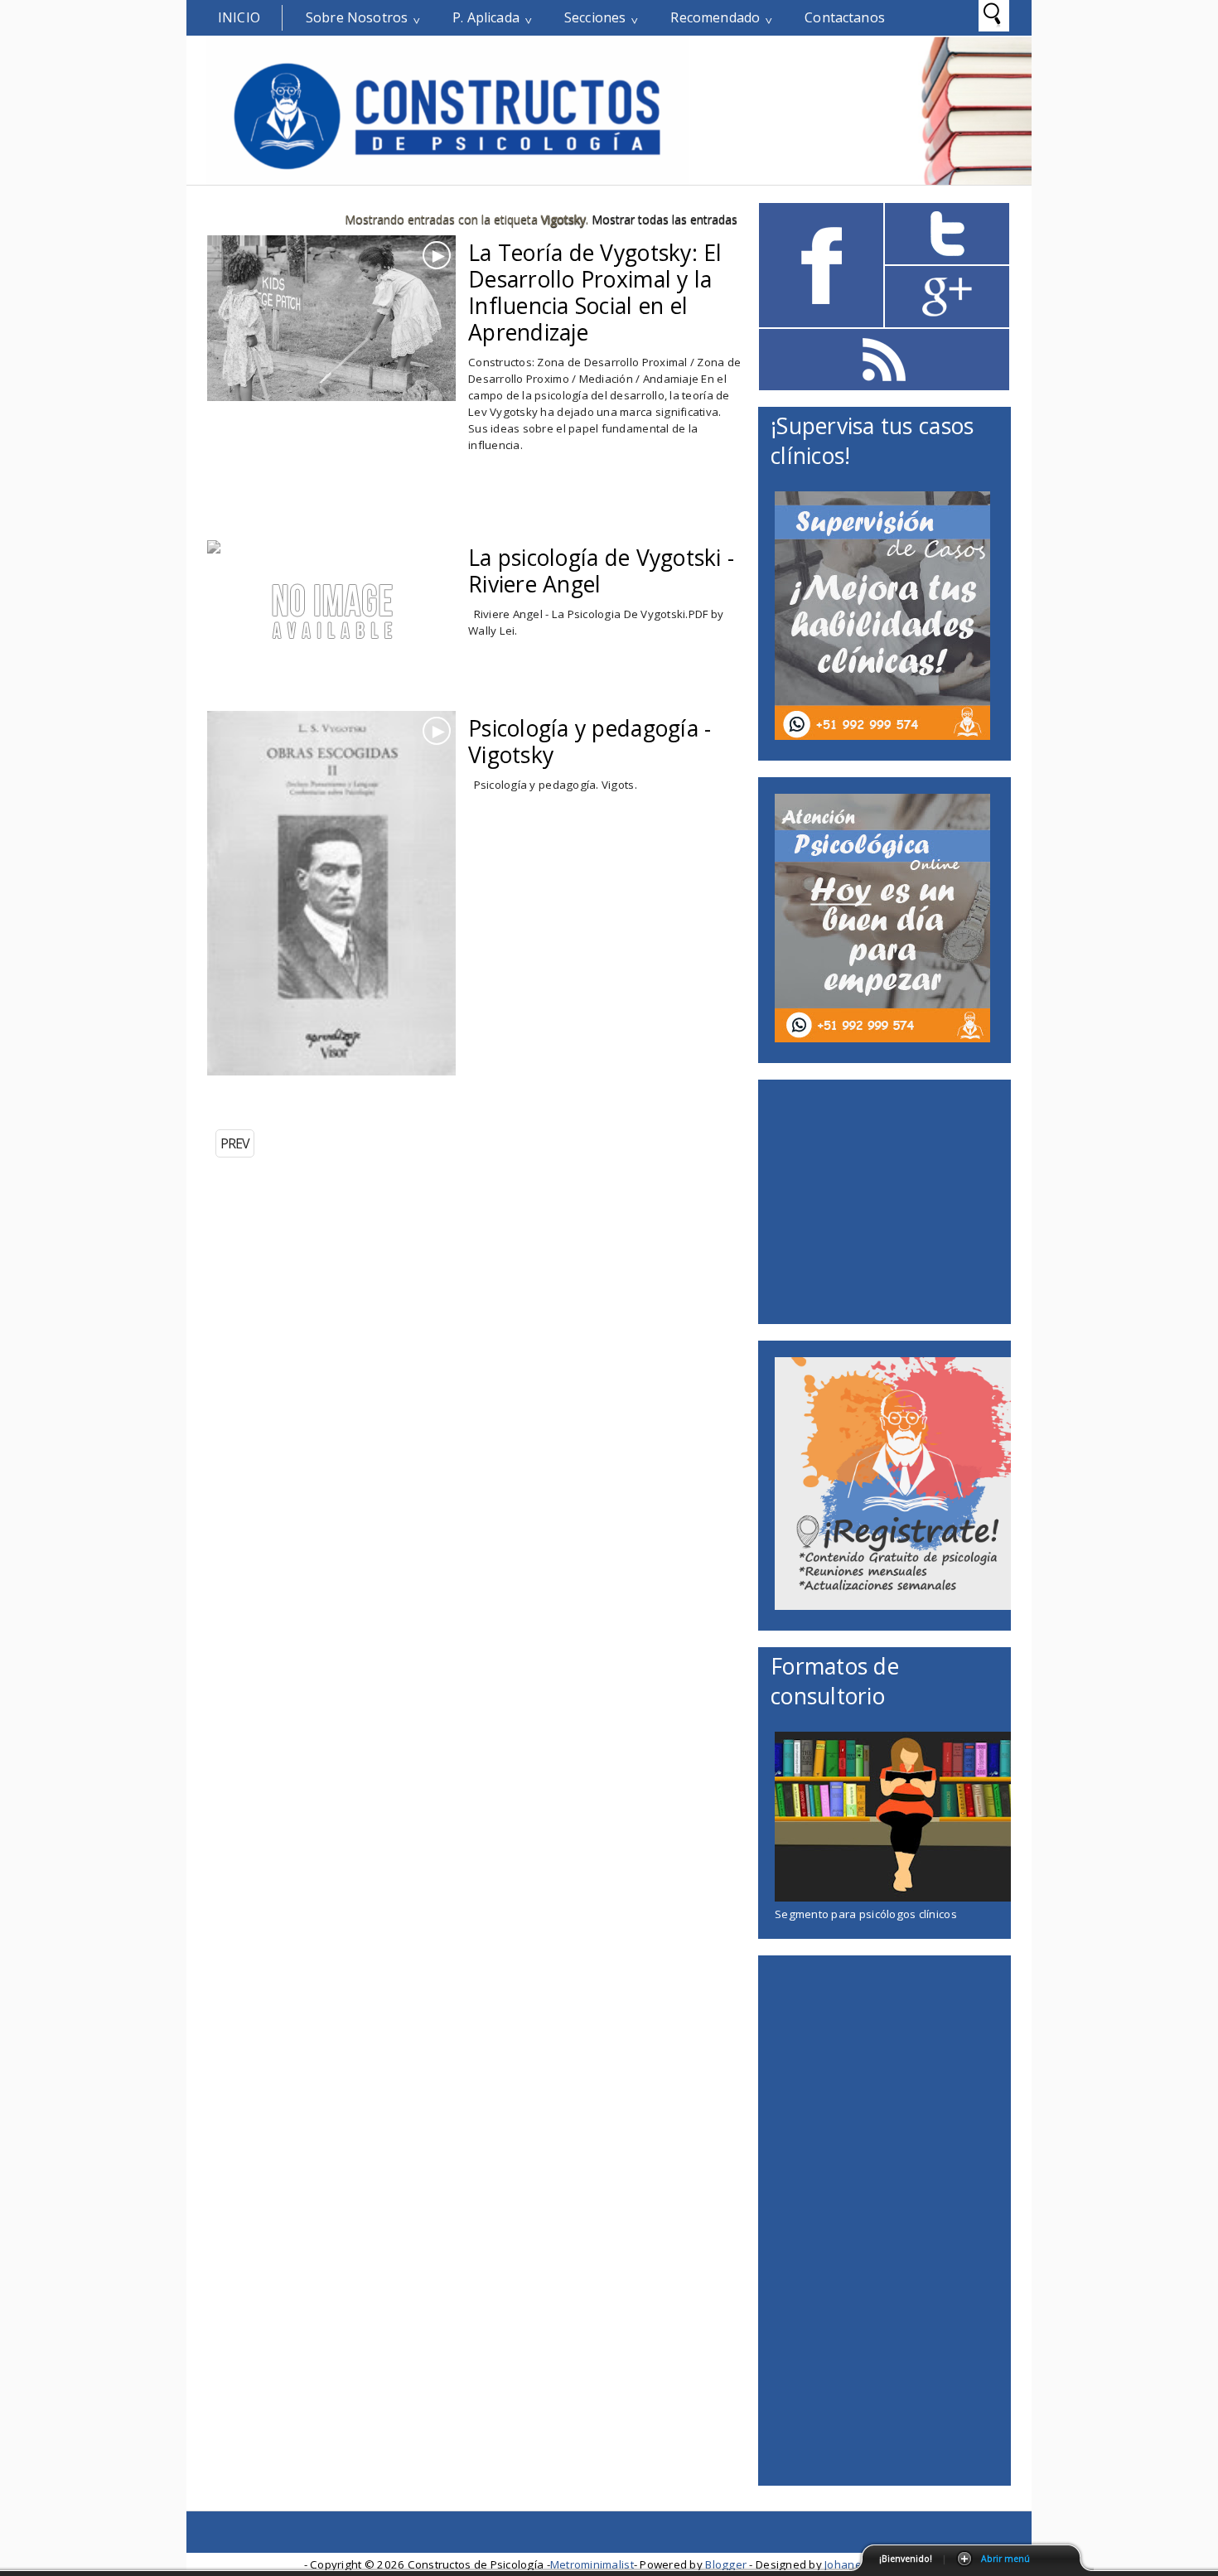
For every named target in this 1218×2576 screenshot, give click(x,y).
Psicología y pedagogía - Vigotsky (590, 742)
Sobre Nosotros (357, 17)
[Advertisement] (401, 512)
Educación (551, 786)
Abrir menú (1005, 2559)
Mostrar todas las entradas (665, 219)
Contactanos (845, 17)
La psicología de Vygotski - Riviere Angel (601, 571)
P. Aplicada (486, 17)
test (527, 310)
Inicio (239, 17)
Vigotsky (587, 310)
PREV (235, 1143)
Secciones (595, 17)
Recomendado (715, 17)
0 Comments (517, 285)
